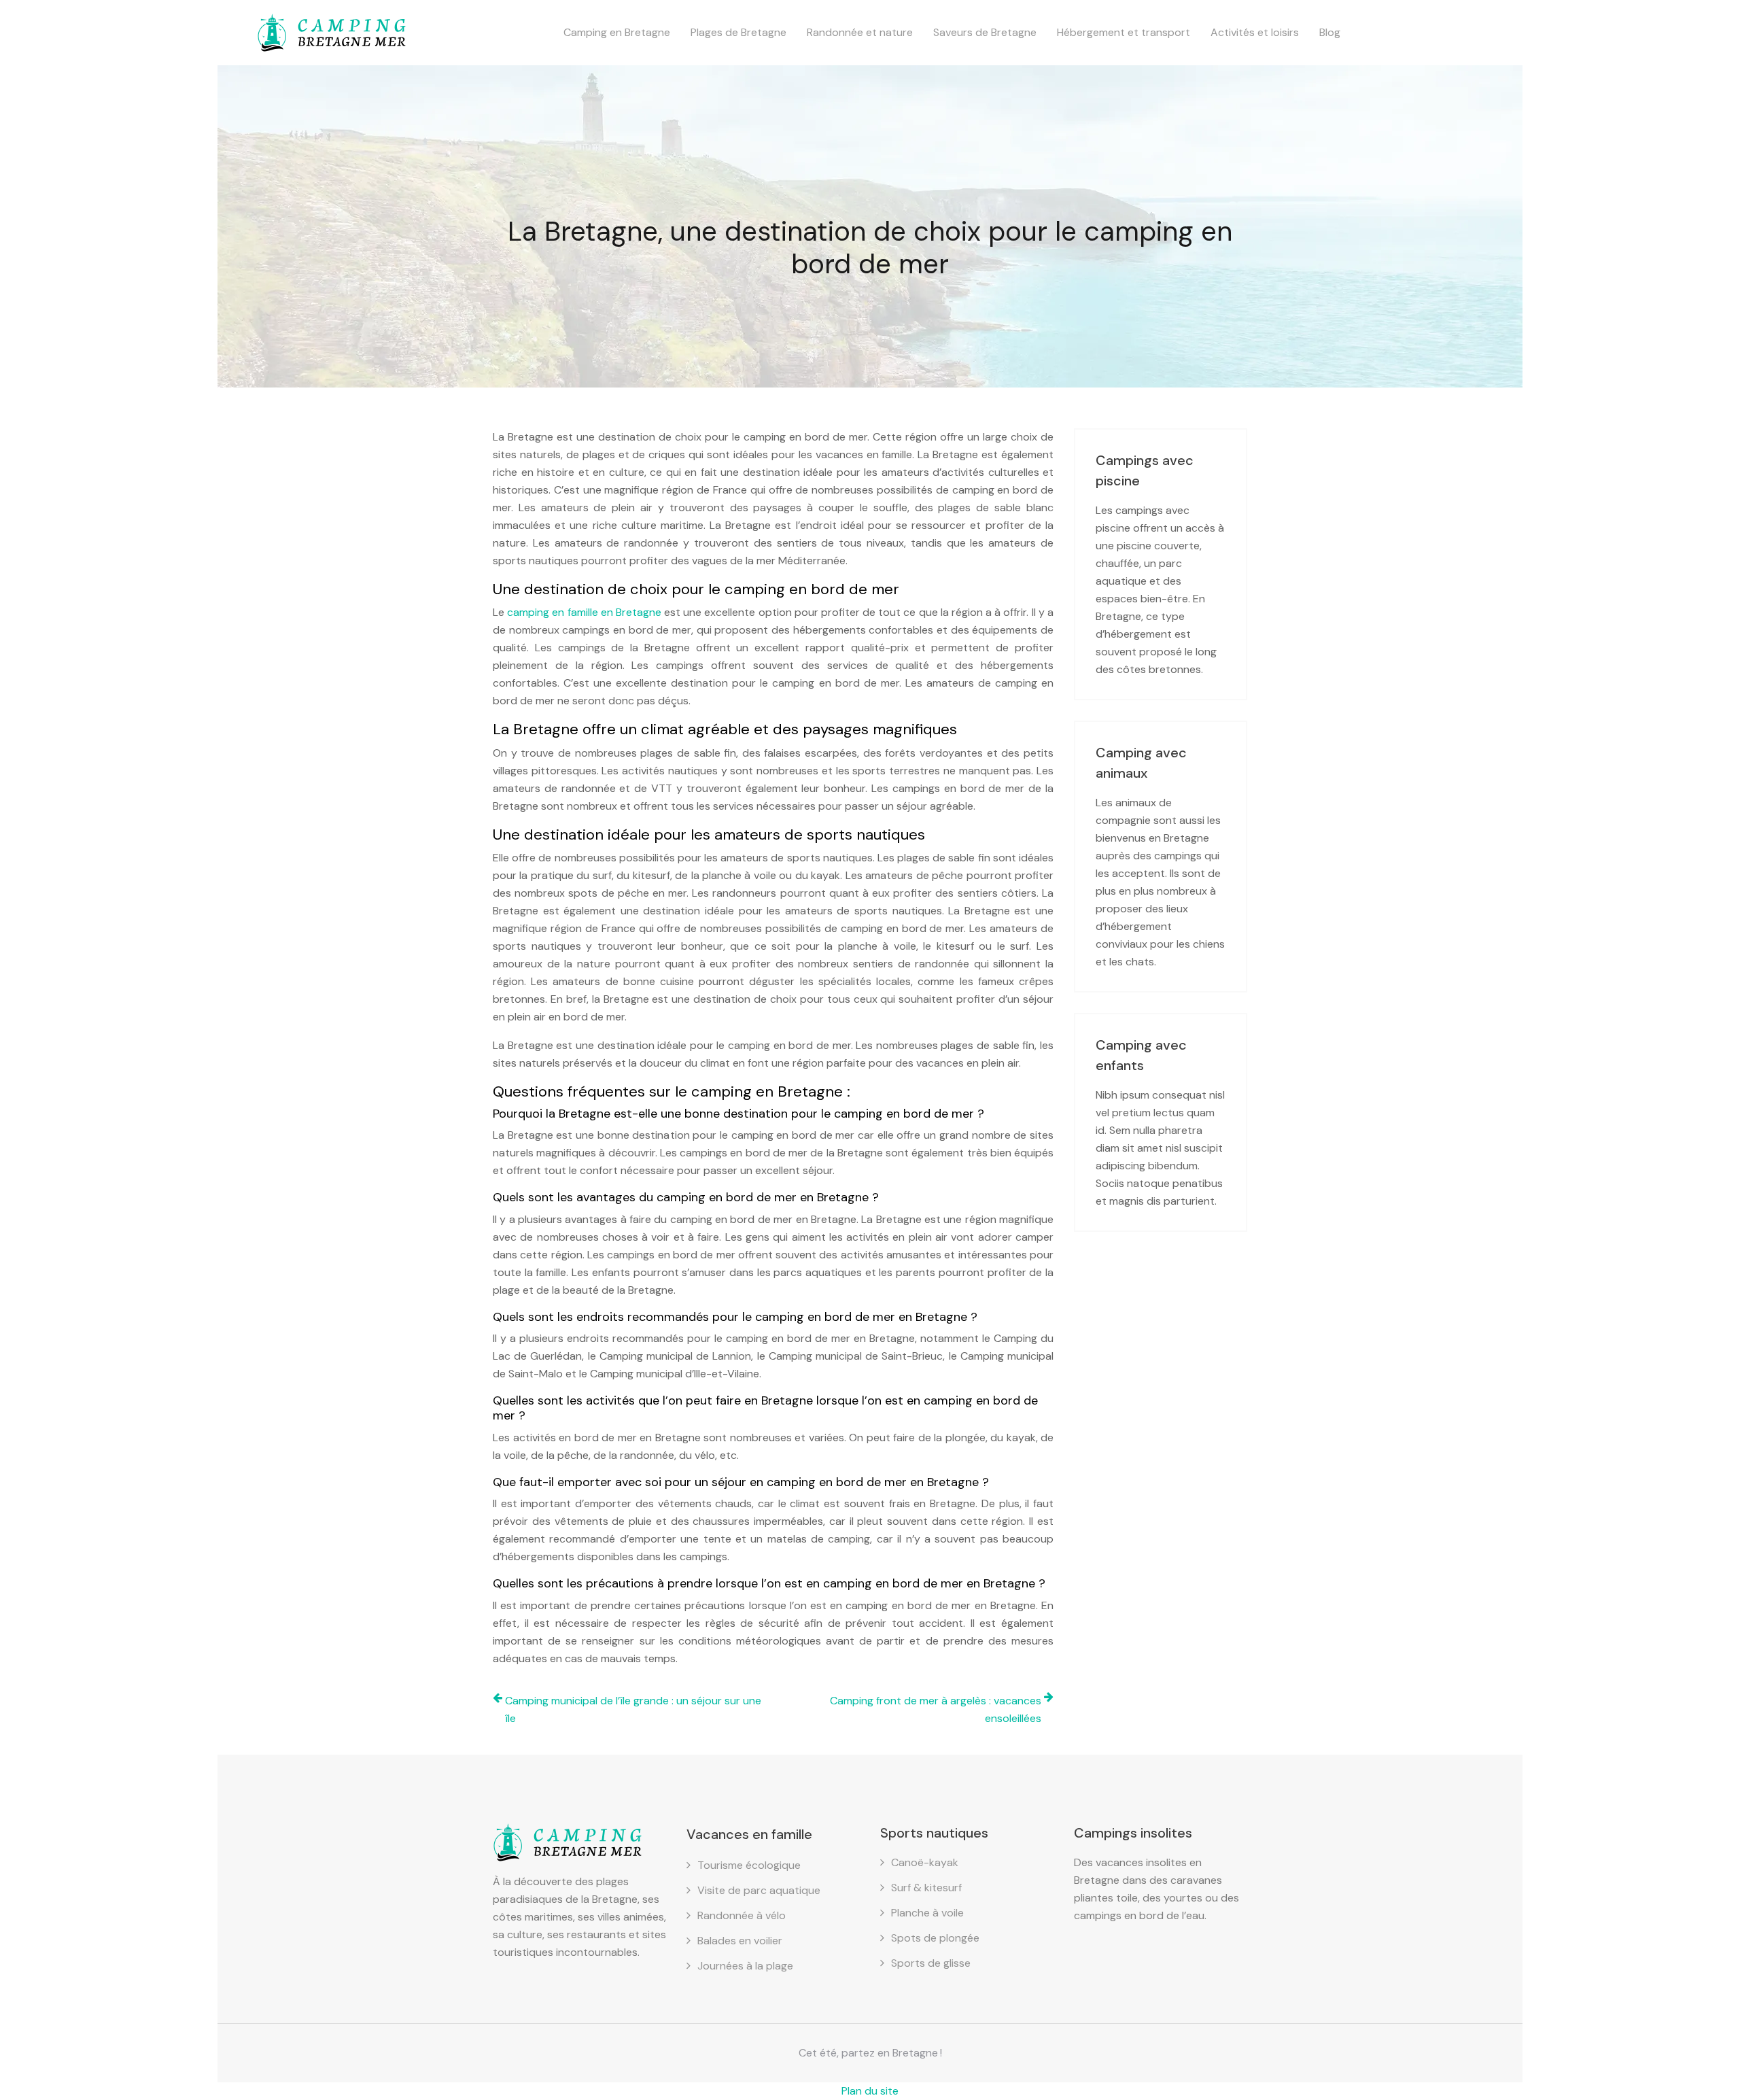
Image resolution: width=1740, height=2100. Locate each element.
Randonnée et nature (860, 32)
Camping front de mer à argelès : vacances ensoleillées (936, 1709)
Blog (1330, 32)
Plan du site (870, 2091)
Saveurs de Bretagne (985, 32)
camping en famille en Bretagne (586, 612)
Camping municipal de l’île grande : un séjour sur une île (633, 1709)
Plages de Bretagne (738, 32)
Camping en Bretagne (617, 32)
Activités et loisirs (1255, 32)
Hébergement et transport (1124, 32)
